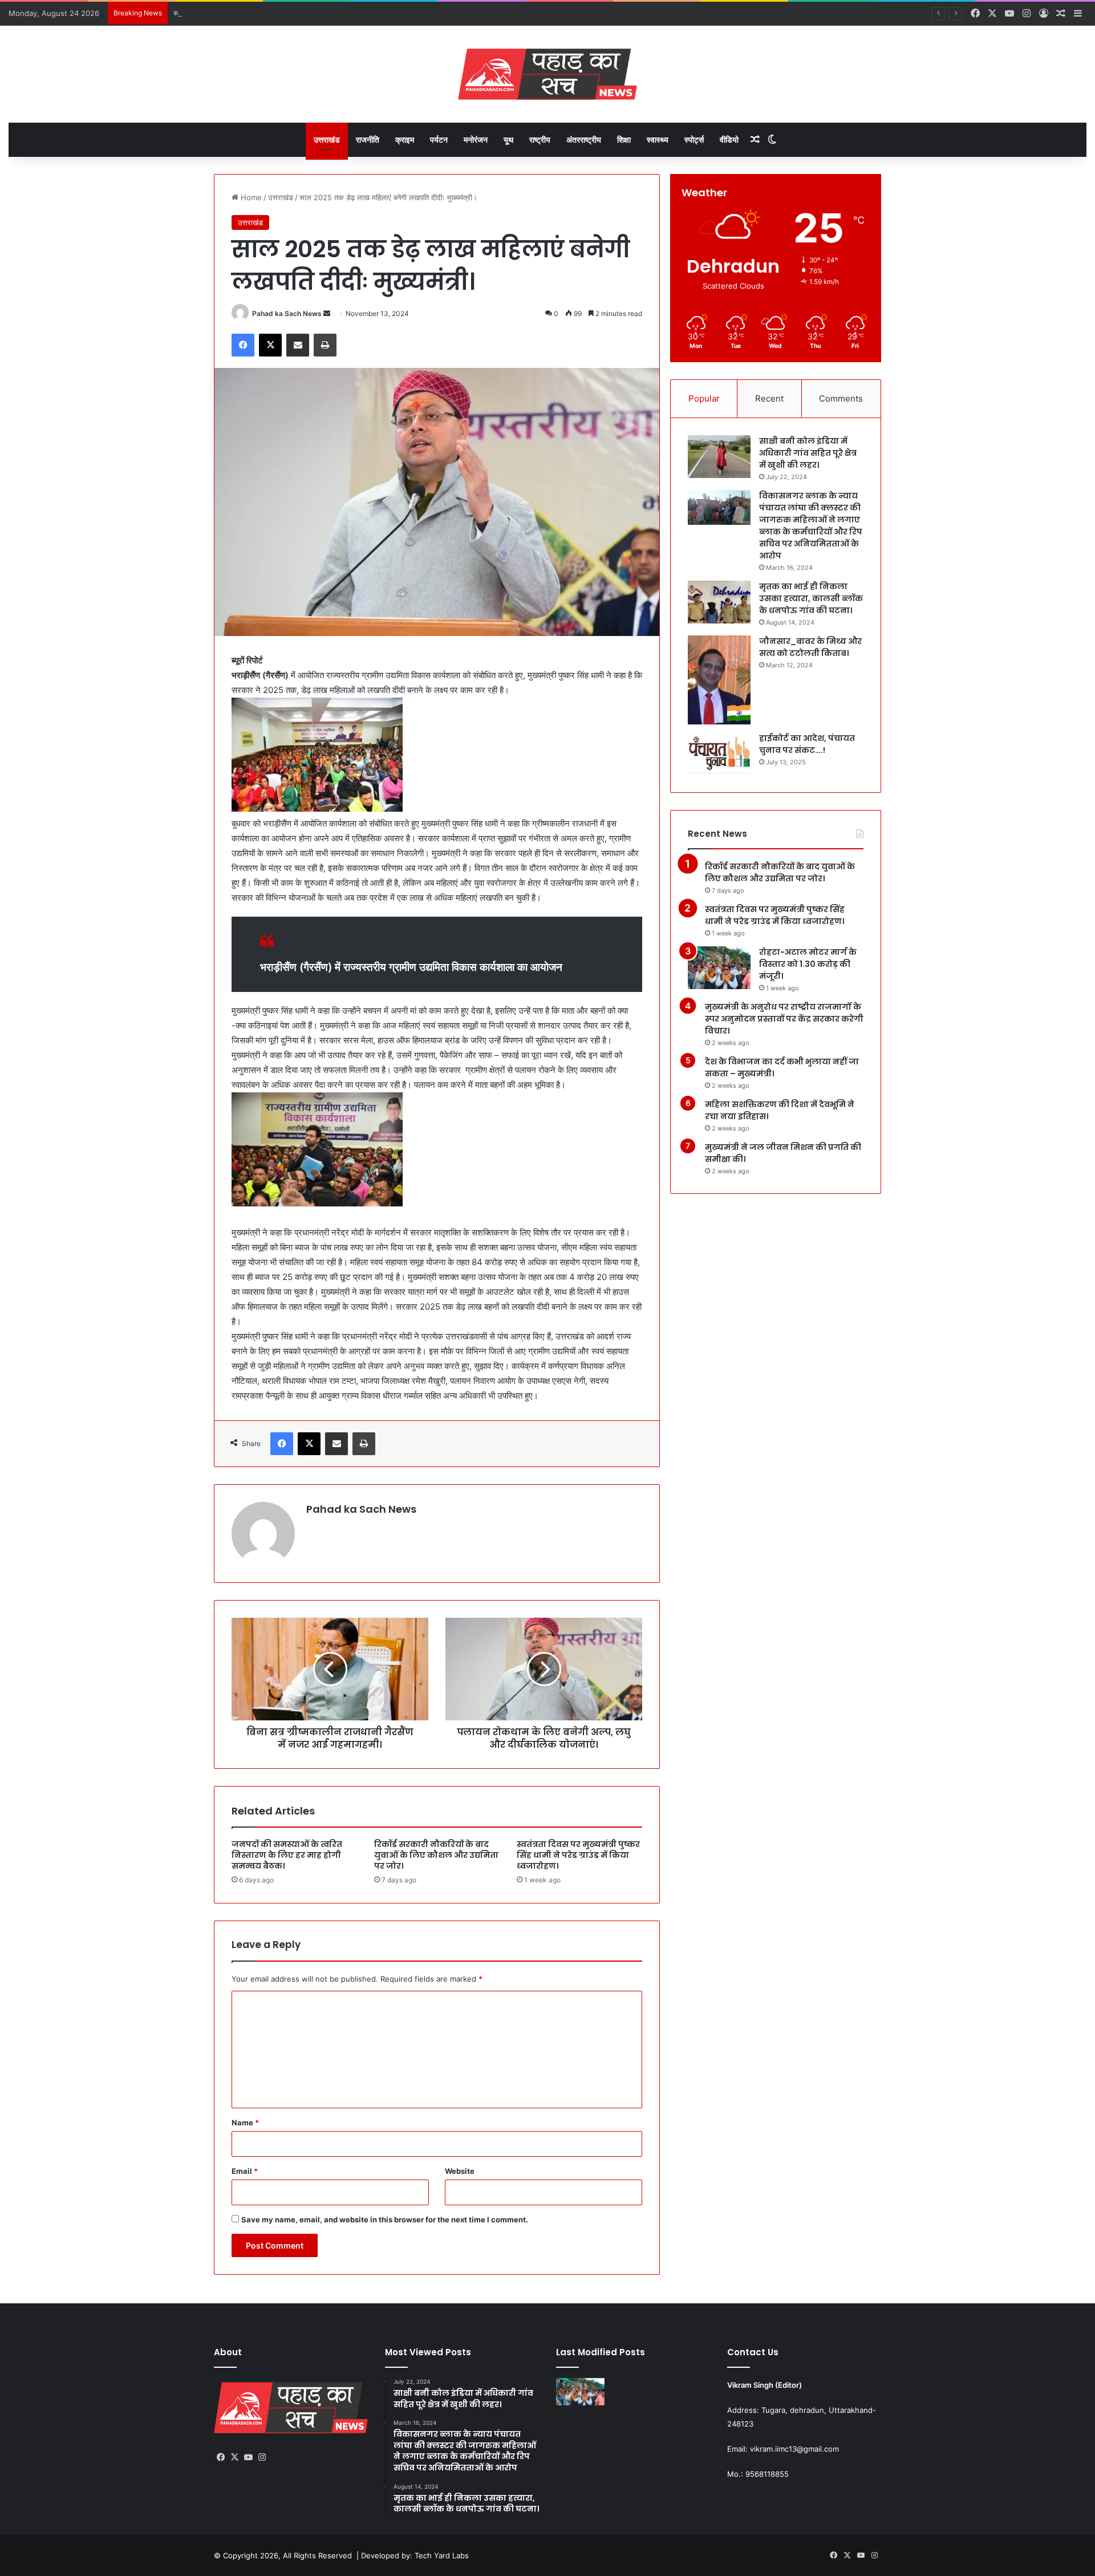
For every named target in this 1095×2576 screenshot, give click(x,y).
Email (245, 2171)
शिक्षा (624, 139)
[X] (270, 345)
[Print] (325, 345)
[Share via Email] (298, 345)
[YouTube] (248, 2457)
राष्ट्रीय (540, 139)
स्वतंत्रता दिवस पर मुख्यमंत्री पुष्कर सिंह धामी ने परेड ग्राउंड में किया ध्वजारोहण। (281, 13)
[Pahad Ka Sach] (547, 74)
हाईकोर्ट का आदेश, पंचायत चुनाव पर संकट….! (807, 744)
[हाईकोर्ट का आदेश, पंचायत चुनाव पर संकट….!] (719, 754)
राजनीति (368, 139)
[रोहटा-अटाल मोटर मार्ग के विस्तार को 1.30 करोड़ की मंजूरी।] (719, 968)
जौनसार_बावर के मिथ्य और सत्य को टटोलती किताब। (810, 647)
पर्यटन (439, 139)
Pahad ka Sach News (287, 313)
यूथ (508, 139)
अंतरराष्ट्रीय (584, 139)
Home (250, 197)
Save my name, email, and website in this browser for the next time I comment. (385, 2219)
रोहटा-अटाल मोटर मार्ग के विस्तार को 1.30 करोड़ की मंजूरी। (808, 964)
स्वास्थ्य (658, 139)
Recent (769, 398)
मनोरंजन (476, 139)
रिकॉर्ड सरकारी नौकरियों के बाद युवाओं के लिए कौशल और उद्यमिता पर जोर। (436, 1855)
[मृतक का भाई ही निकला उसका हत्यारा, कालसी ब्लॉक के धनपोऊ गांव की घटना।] (719, 602)
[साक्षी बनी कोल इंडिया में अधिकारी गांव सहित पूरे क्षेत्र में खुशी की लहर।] (719, 457)
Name (245, 2123)
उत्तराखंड (327, 139)
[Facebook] (243, 345)
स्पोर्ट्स (694, 139)
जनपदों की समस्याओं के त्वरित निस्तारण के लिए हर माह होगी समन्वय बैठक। (287, 1855)
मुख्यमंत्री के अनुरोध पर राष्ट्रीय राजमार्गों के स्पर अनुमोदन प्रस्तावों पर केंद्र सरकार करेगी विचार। (784, 1019)
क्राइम (405, 139)
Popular (704, 398)
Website (460, 2171)
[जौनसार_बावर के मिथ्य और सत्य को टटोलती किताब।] (719, 680)
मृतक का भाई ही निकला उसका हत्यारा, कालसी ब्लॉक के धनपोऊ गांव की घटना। (811, 598)
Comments (841, 398)
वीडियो (729, 139)
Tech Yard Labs (442, 2555)
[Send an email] (327, 313)
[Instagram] (262, 2457)
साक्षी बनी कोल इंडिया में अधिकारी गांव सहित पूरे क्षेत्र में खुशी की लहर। (808, 453)
